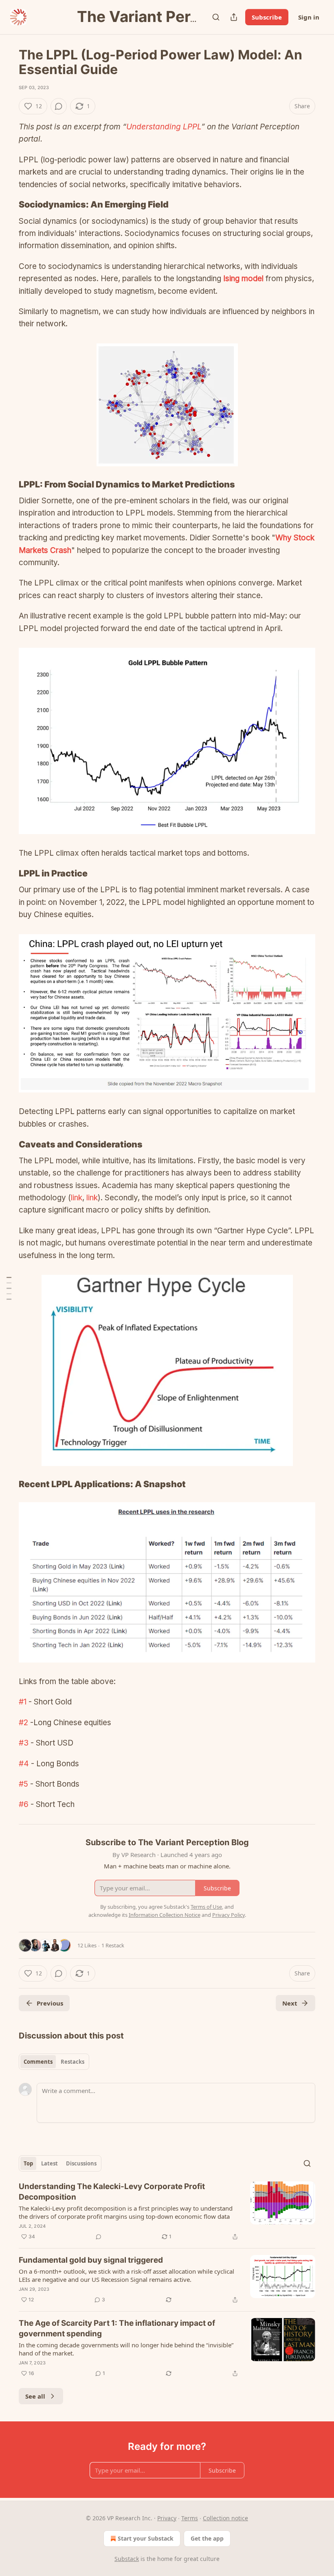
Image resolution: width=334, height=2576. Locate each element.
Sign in (309, 17)
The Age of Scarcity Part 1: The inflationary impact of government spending (117, 2328)
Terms (190, 2518)
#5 (23, 1784)
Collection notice (225, 2518)
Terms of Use (206, 1907)
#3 (24, 1743)
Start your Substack (146, 2538)
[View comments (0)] (59, 106)
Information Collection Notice (165, 1915)
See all (35, 2396)
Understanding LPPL (164, 127)
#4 (24, 1764)
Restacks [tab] (73, 2062)
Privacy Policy (229, 1915)
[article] (167, 2211)
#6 (24, 1804)
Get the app (207, 2538)
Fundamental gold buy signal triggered (91, 2260)
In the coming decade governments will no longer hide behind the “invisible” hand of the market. (126, 2349)
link (77, 1198)
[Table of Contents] (9, 1288)
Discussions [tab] (81, 2163)
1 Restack (113, 1945)
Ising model (243, 279)
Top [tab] (28, 2163)
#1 (23, 1702)
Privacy (167, 2518)
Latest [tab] (49, 2163)
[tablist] (54, 2062)
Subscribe (267, 17)
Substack (127, 2559)
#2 (23, 1723)
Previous (50, 2003)
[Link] (7, 205)
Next (290, 2003)
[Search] (216, 17)
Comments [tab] (38, 2062)
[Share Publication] (234, 17)
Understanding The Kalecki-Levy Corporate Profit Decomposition (112, 2192)
